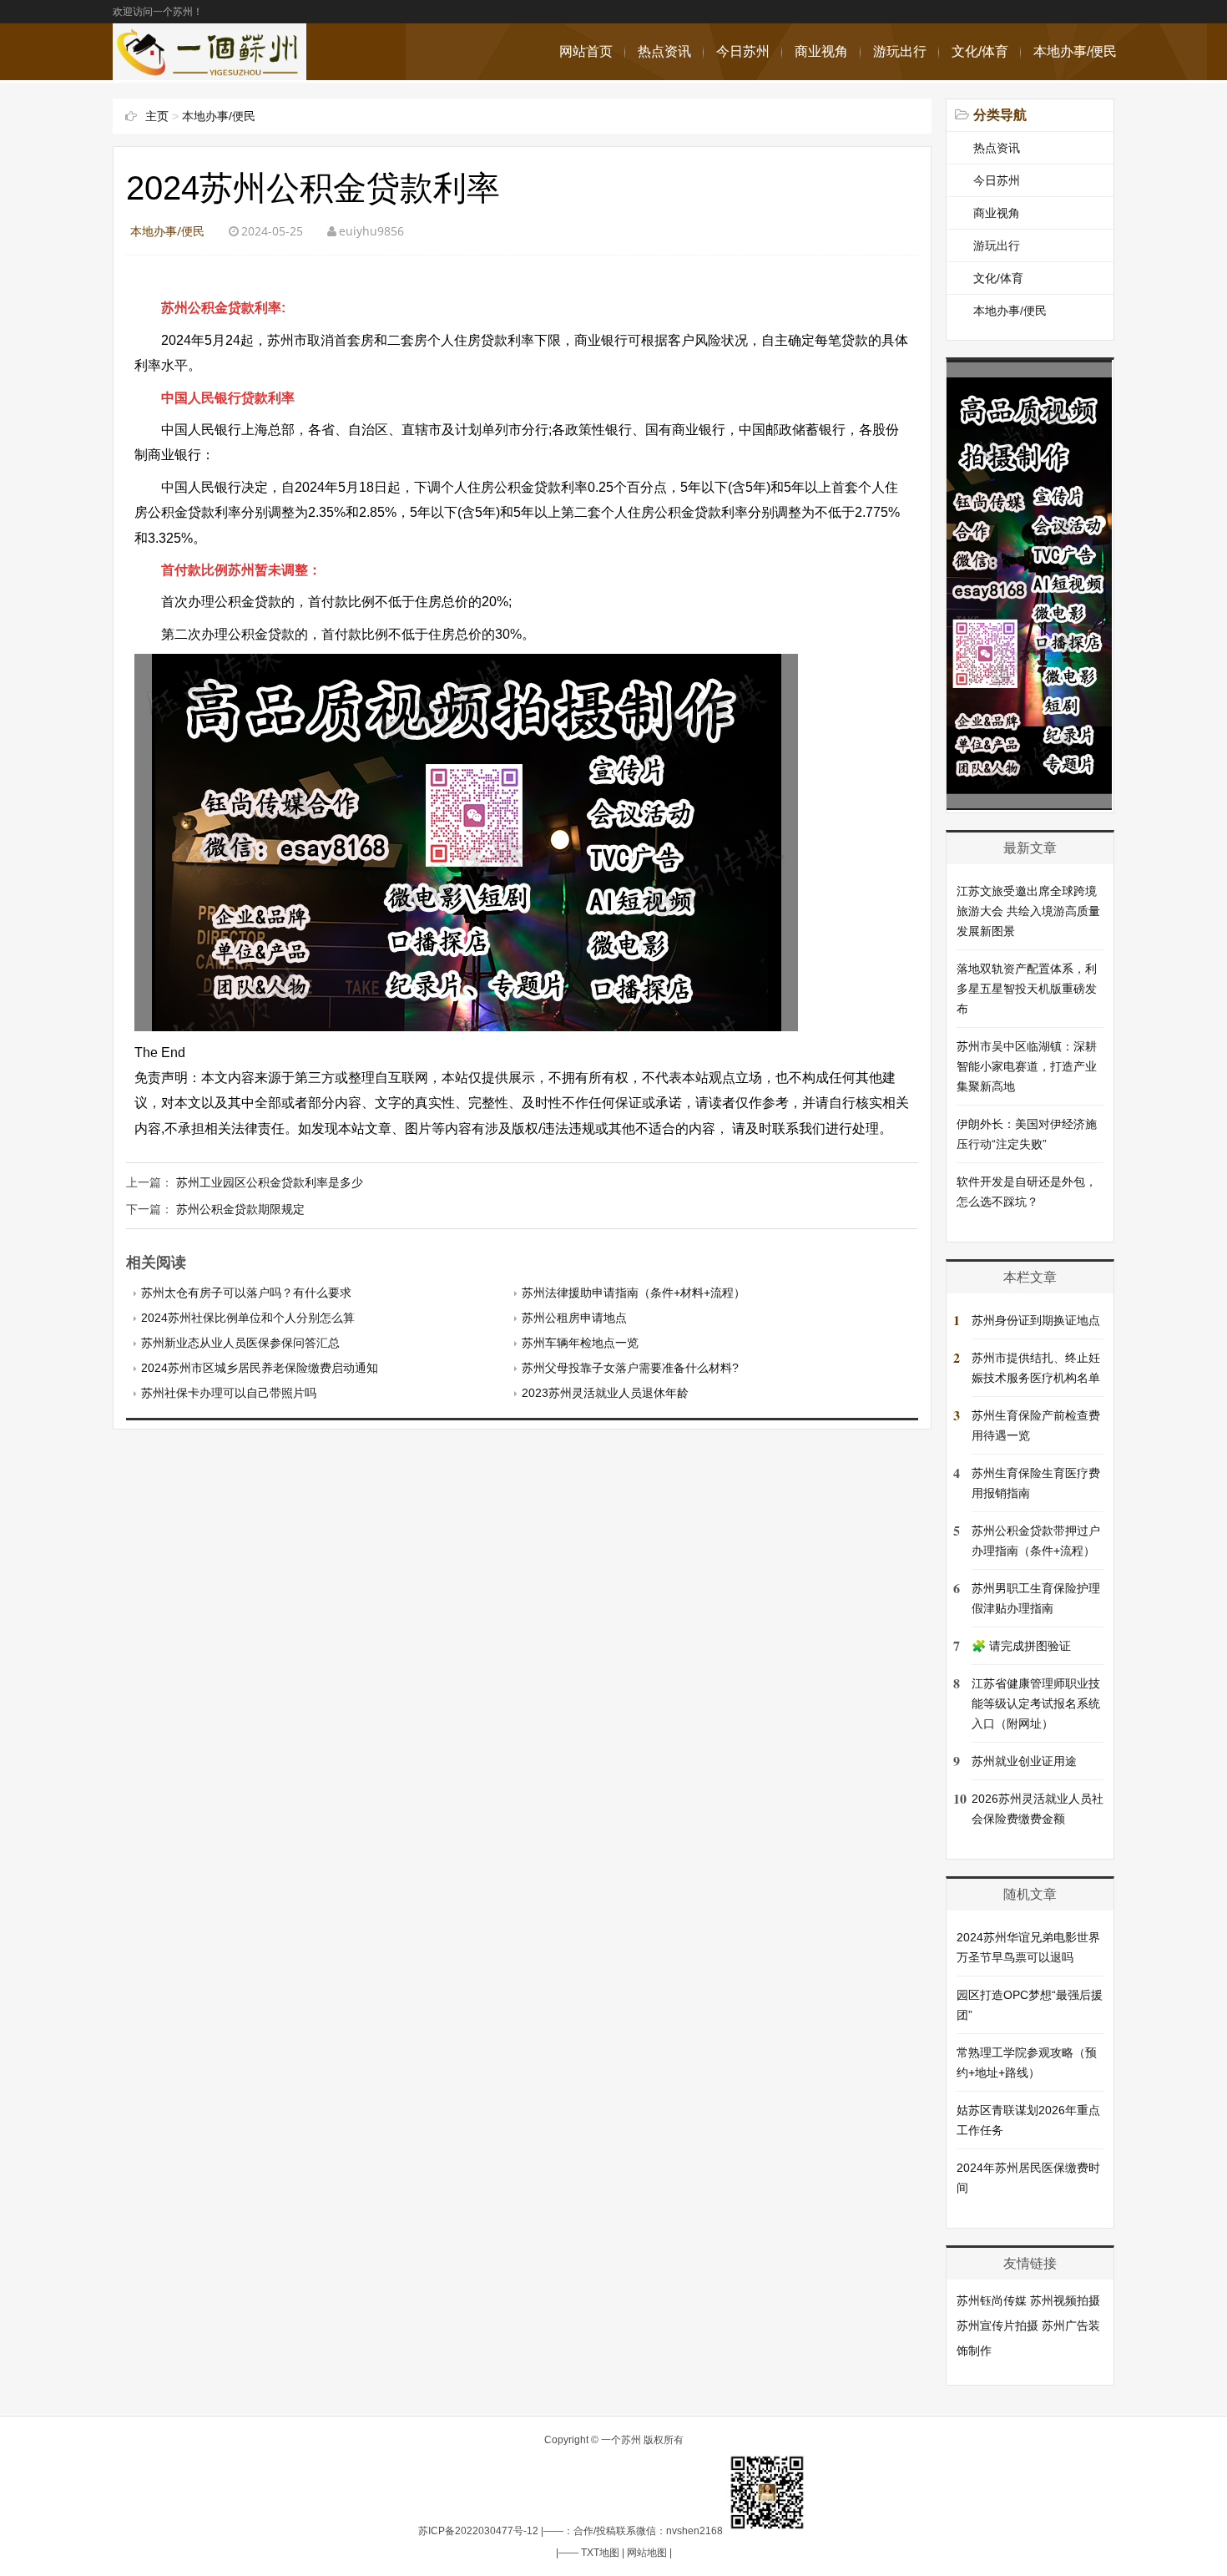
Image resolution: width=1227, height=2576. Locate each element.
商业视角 (821, 51)
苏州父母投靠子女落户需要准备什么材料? (630, 1368)
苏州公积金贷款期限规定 (240, 1209)
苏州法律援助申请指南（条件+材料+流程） (634, 1293)
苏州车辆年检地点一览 (580, 1343)
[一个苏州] (210, 71)
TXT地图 (600, 2553)
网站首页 (586, 51)
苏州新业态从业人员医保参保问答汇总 (240, 1343)
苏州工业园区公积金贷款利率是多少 (270, 1182)
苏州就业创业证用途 (1024, 1761)
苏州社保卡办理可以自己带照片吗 (229, 1393)
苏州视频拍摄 (1065, 2300)
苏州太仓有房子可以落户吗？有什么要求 (246, 1293)
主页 (157, 116)
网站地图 (647, 2553)
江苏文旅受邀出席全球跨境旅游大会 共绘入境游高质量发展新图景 (1028, 911)
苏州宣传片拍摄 (997, 2325)
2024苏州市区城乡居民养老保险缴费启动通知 (260, 1368)
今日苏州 (743, 51)
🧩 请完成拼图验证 (1021, 1646)
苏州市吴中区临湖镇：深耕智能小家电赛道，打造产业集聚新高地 (1027, 1066)
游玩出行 (900, 51)
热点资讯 (664, 51)
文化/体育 (980, 51)
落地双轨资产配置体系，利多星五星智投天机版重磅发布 (1027, 989)
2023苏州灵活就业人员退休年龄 (605, 1393)
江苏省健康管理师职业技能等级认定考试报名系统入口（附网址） (1036, 1703)
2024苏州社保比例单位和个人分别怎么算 (248, 1318)
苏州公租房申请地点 (574, 1318)
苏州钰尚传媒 (992, 2300)
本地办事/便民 (1075, 51)
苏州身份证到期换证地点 (1036, 1320)
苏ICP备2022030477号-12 (478, 2531)
